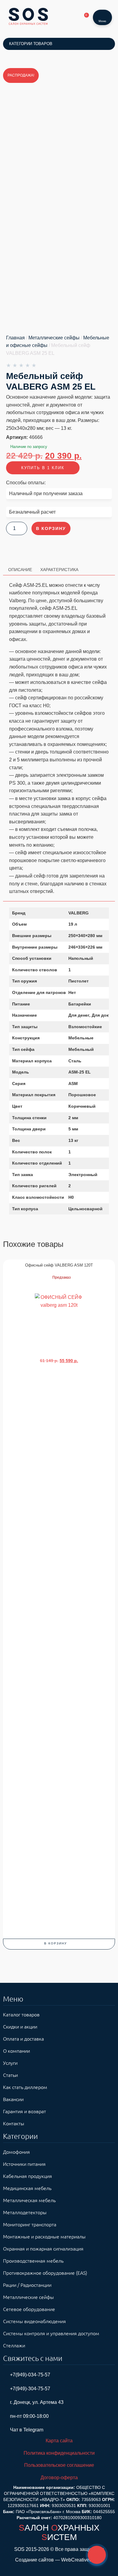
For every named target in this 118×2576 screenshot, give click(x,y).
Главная (15, 338)
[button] (59, 1944)
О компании (16, 2051)
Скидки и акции (20, 2026)
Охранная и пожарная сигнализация (43, 2248)
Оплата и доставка (23, 2038)
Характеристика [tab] (59, 570)
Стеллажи (14, 2345)
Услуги (10, 2063)
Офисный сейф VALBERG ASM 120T (59, 1265)
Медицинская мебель (27, 2188)
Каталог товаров (21, 2014)
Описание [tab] (20, 570)
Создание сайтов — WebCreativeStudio (59, 2560)
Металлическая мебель (29, 2200)
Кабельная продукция (28, 2176)
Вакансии (13, 2099)
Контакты (14, 2123)
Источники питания (24, 2164)
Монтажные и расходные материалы (44, 2236)
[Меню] (103, 14)
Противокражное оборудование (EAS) (45, 2273)
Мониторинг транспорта (30, 2224)
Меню (102, 21)
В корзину (51, 528)
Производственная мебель (33, 2261)
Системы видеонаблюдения (34, 2321)
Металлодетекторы (25, 2212)
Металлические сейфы (54, 338)
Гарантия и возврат (25, 2111)
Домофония (16, 2152)
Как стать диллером (25, 2087)
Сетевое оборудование (29, 2309)
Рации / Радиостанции (27, 2285)
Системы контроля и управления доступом (51, 2333)
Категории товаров (31, 44)
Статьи (10, 2075)
